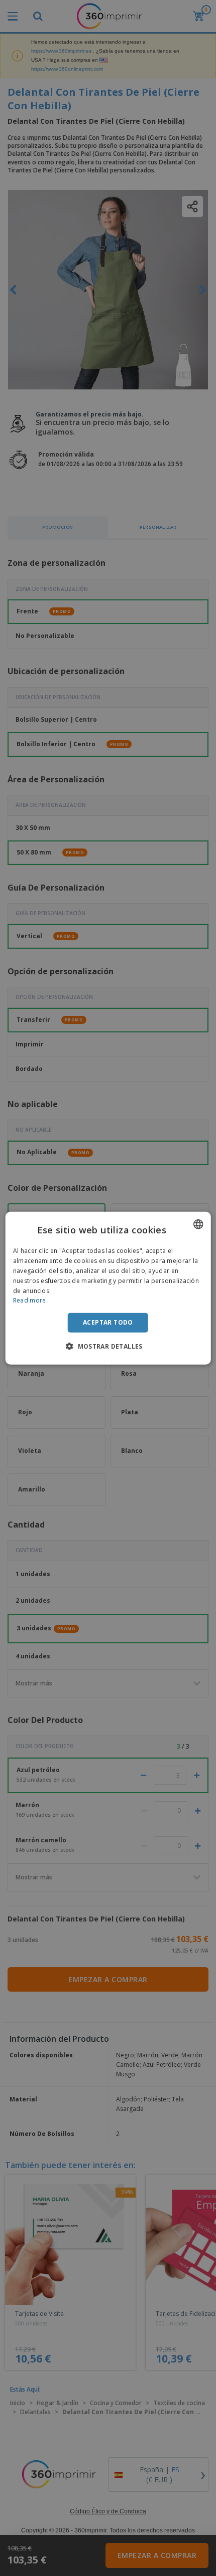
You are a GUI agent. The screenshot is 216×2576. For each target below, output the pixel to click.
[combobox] (198, 1224)
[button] (108, 1346)
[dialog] (108, 1288)
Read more (30, 1300)
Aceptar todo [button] (108, 1322)
